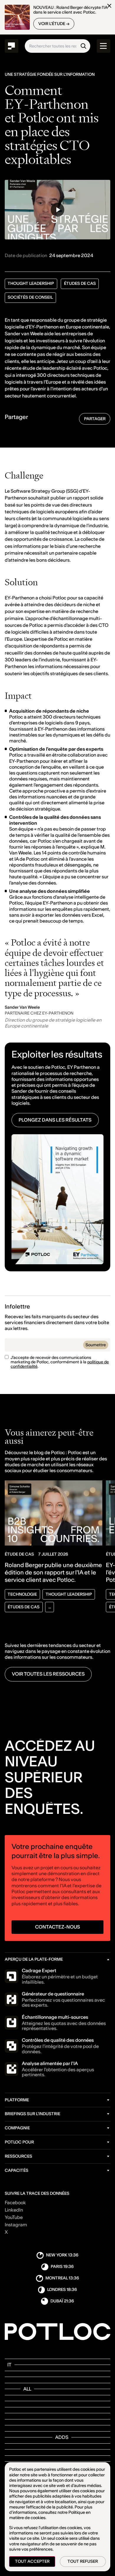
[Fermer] (109, 6)
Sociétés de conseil (30, 297)
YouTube (14, 2217)
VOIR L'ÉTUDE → (54, 24)
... (50, 1607)
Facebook (15, 2203)
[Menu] (104, 46)
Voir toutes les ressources (48, 1674)
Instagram (16, 2225)
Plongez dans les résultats (55, 1120)
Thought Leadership (31, 283)
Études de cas (80, 283)
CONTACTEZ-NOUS (57, 1927)
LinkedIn (14, 2210)
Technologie (22, 1594)
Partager (95, 419)
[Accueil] (12, 46)
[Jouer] (58, 210)
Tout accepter (32, 2561)
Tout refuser (83, 2561)
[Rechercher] (83, 46)
